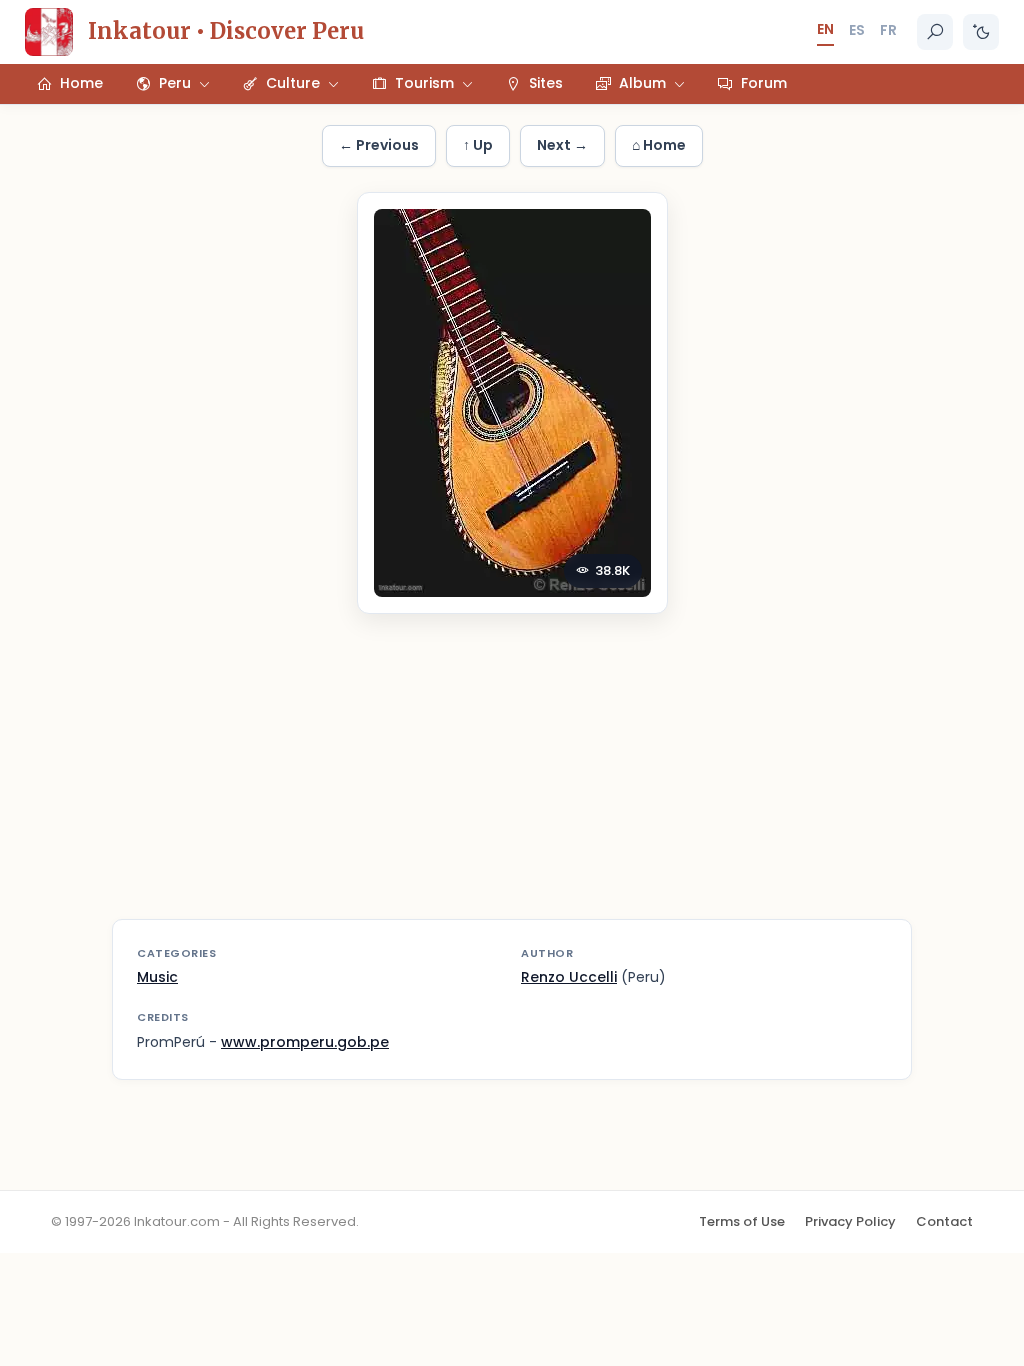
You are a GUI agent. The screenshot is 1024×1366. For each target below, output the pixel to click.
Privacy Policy (850, 1221)
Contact (944, 1221)
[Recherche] (935, 32)
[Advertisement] (512, 779)
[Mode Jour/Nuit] (981, 32)
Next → (562, 145)
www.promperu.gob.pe (305, 1042)
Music (157, 977)
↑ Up (478, 145)
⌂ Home (659, 145)
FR (888, 30)
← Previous (379, 145)
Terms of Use (742, 1221)
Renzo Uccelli (569, 977)
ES (857, 30)
